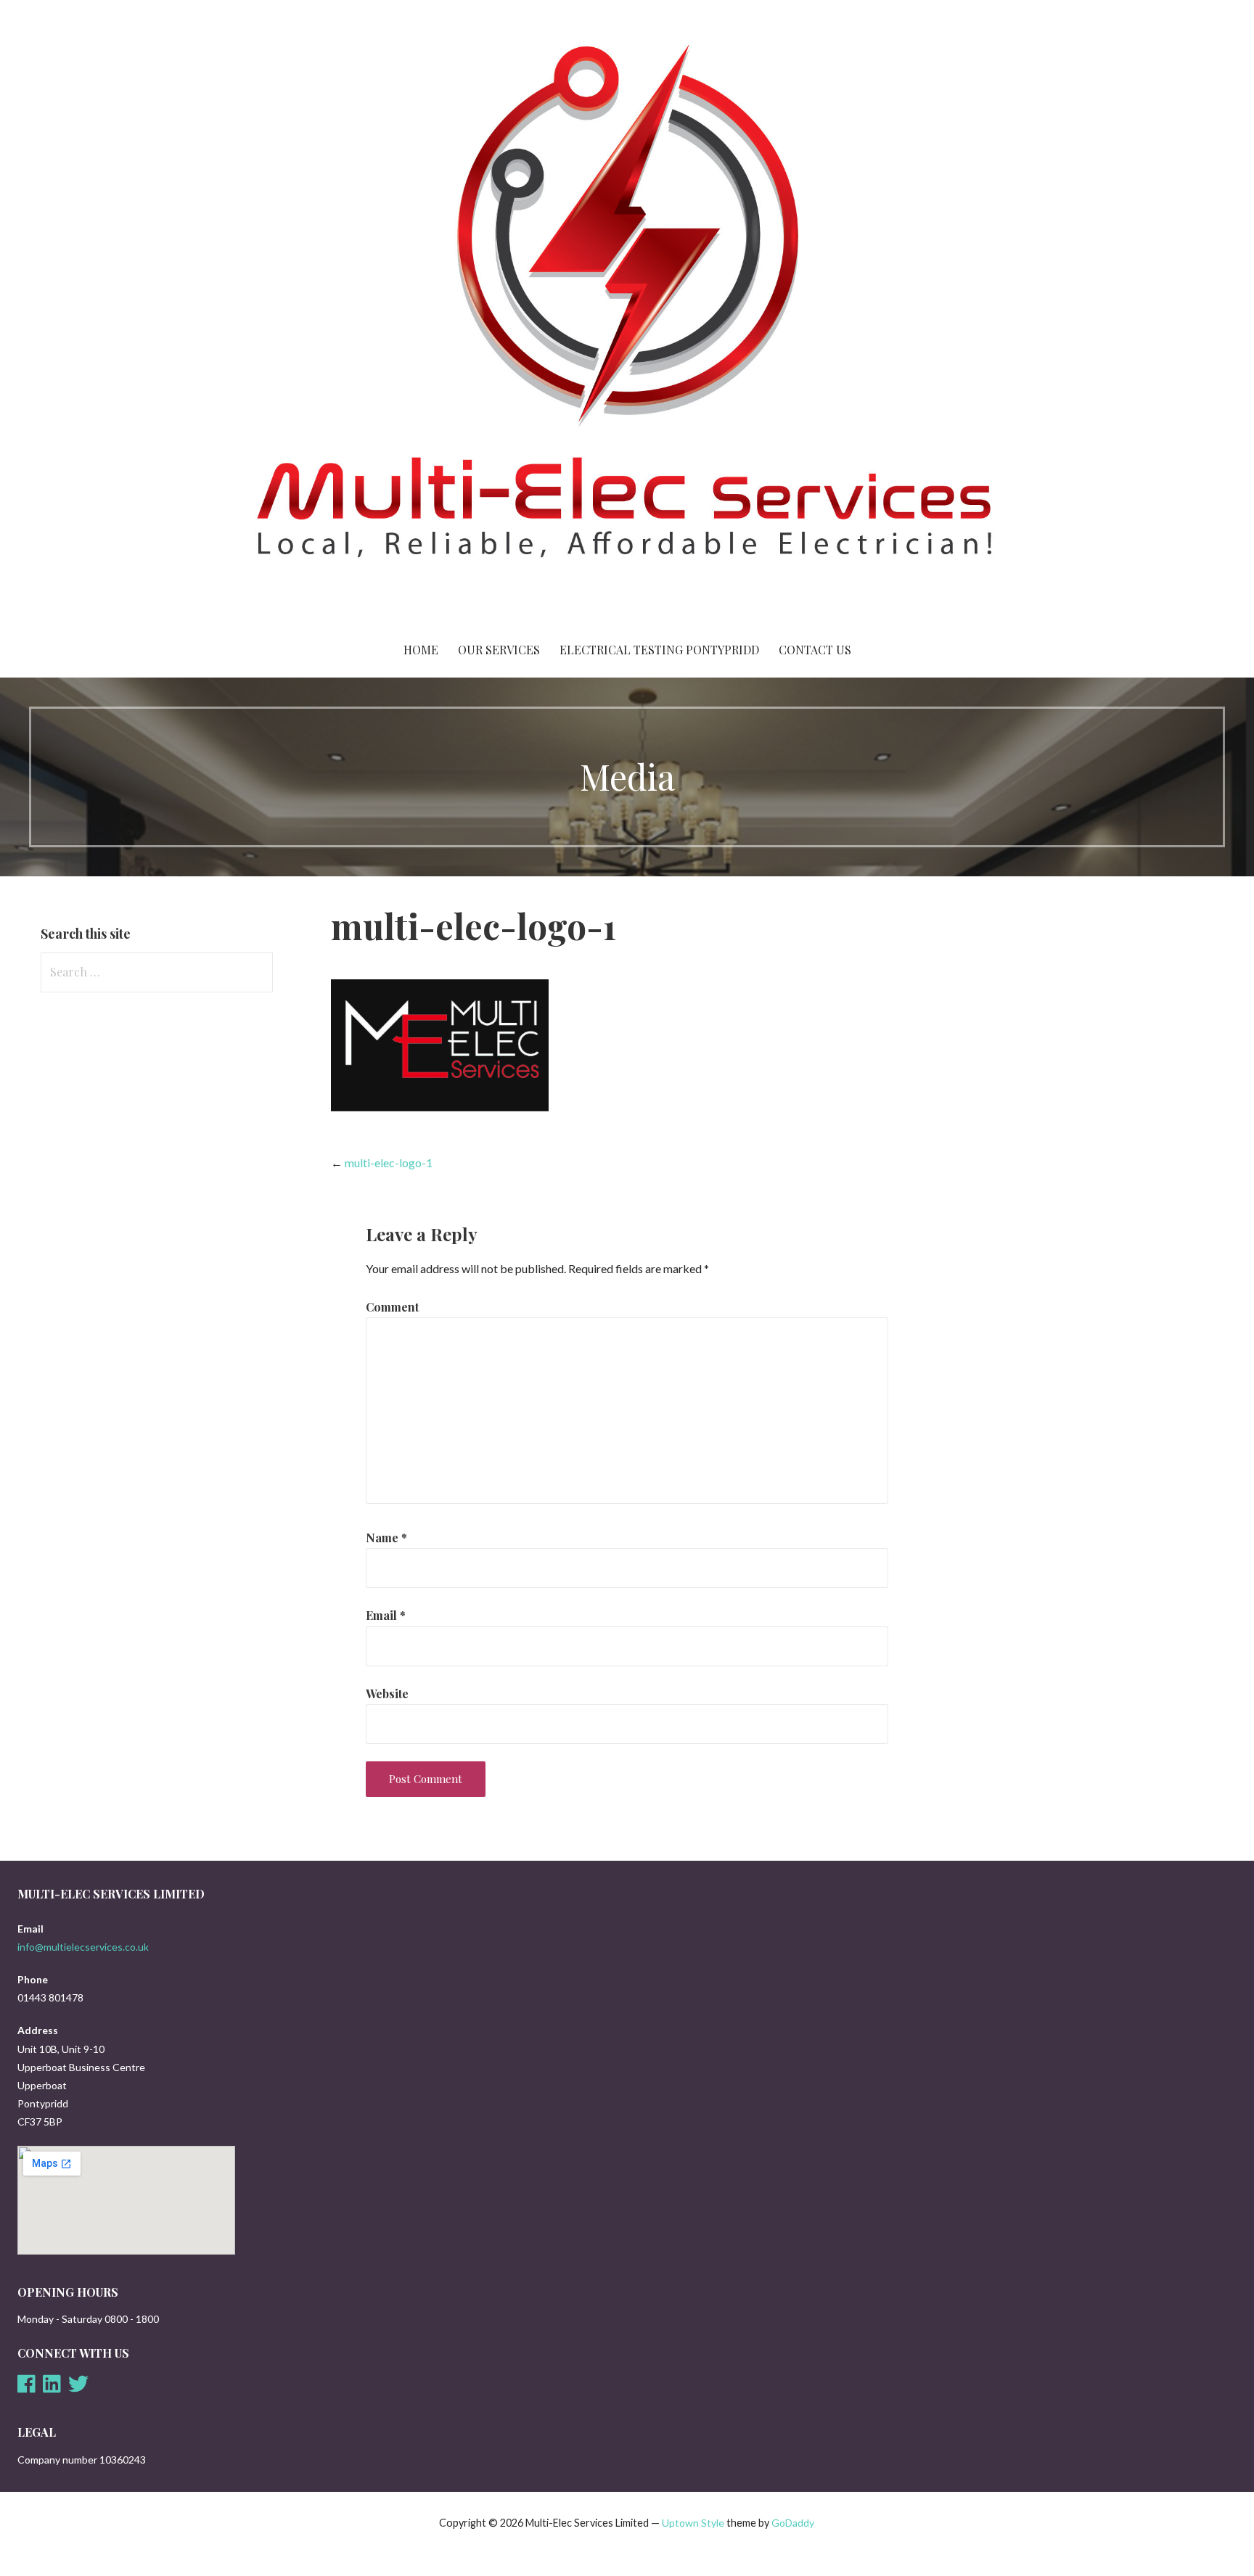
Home (421, 650)
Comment (392, 1307)
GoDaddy (793, 2523)
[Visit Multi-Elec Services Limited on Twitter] (78, 2388)
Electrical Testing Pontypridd (659, 650)
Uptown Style (693, 2523)
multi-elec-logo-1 (389, 1163)
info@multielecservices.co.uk (83, 1947)
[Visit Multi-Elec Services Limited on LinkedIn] (52, 2388)
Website (387, 1694)
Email (386, 1615)
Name (386, 1538)
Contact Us (815, 650)
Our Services (499, 650)
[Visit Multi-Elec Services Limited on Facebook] (26, 2388)
